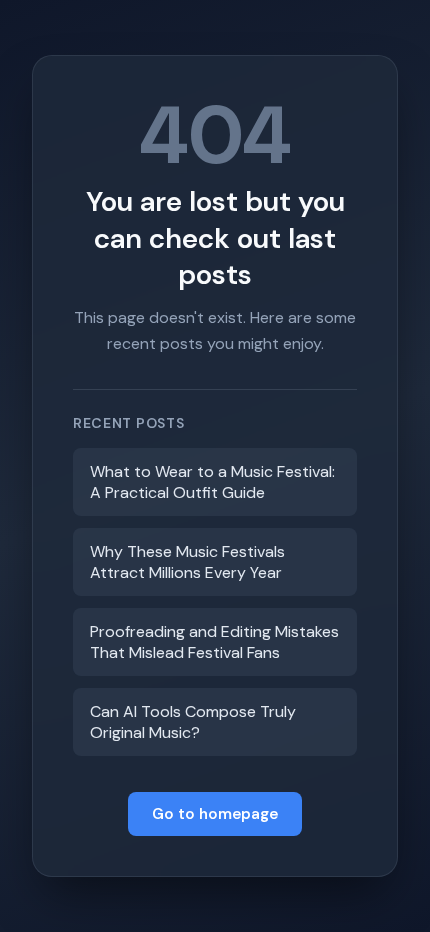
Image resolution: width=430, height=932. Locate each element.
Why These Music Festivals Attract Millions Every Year (187, 562)
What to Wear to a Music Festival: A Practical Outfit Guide (212, 482)
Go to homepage (215, 814)
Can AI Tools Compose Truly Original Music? (193, 722)
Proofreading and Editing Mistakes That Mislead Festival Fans (214, 642)
